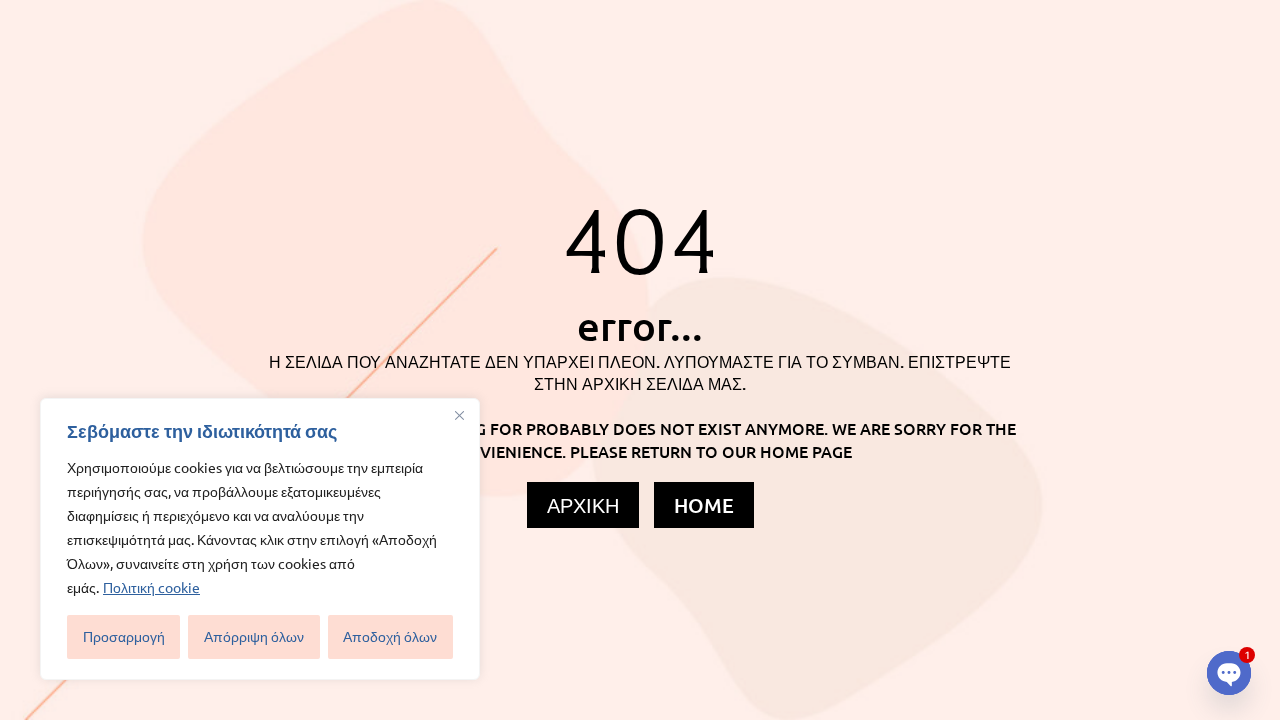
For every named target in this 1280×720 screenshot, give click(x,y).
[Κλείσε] (459, 415)
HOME (704, 505)
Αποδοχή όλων (390, 636)
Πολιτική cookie (151, 587)
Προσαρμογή (124, 636)
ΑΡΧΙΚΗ (583, 505)
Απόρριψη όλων (254, 636)
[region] (260, 539)
